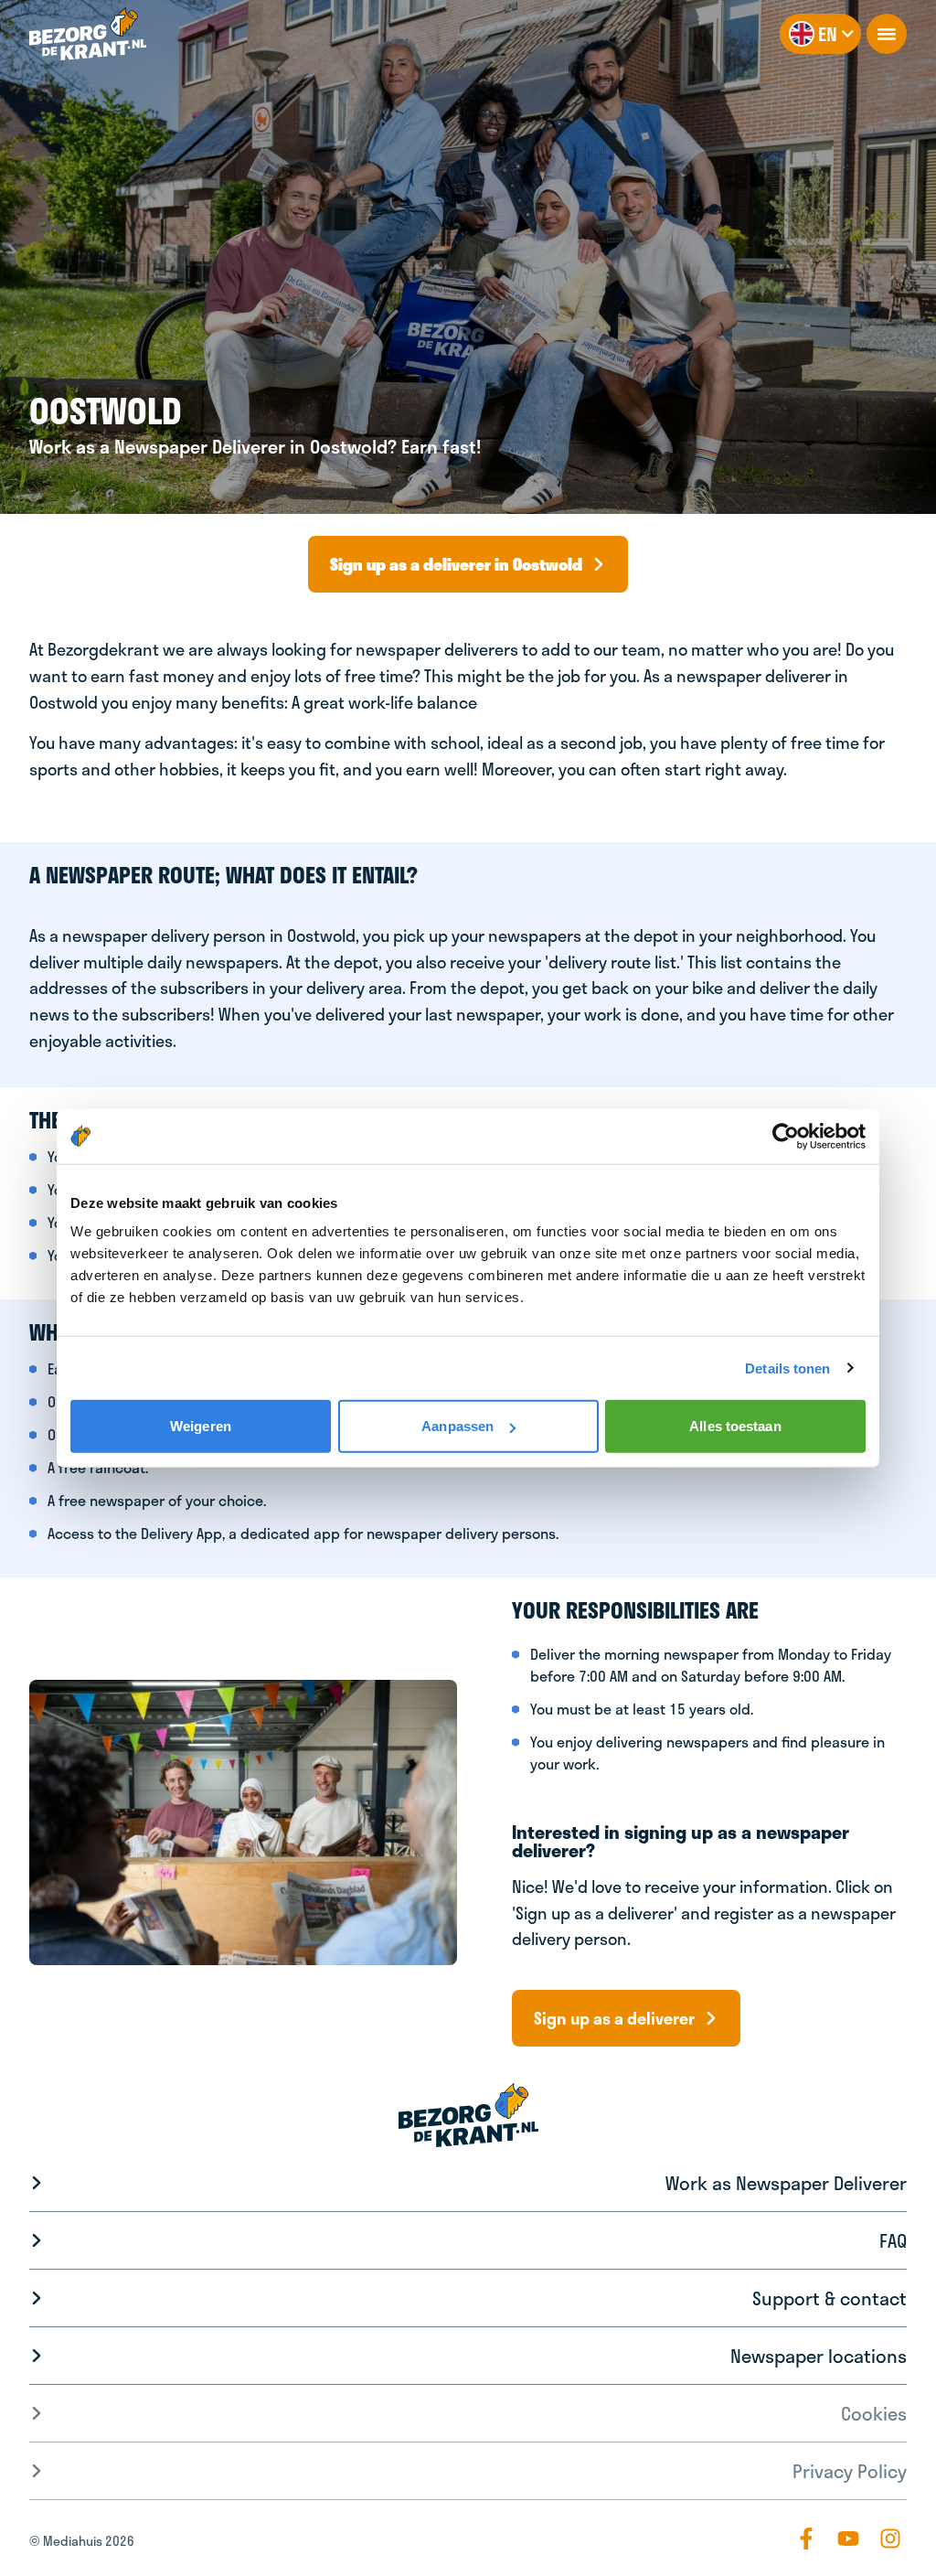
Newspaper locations (819, 2356)
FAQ (893, 2240)
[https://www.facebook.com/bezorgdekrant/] (806, 2539)
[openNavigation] (887, 34)
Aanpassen (457, 1426)
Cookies (874, 2413)
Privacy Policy (850, 2471)
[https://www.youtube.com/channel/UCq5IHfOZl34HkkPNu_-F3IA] (848, 2539)
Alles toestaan (735, 1426)
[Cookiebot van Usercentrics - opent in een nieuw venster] (786, 1136)
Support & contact (830, 2298)
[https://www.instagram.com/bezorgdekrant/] (890, 2539)
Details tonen (787, 1368)
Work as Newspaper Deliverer (786, 2183)
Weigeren (201, 1426)
